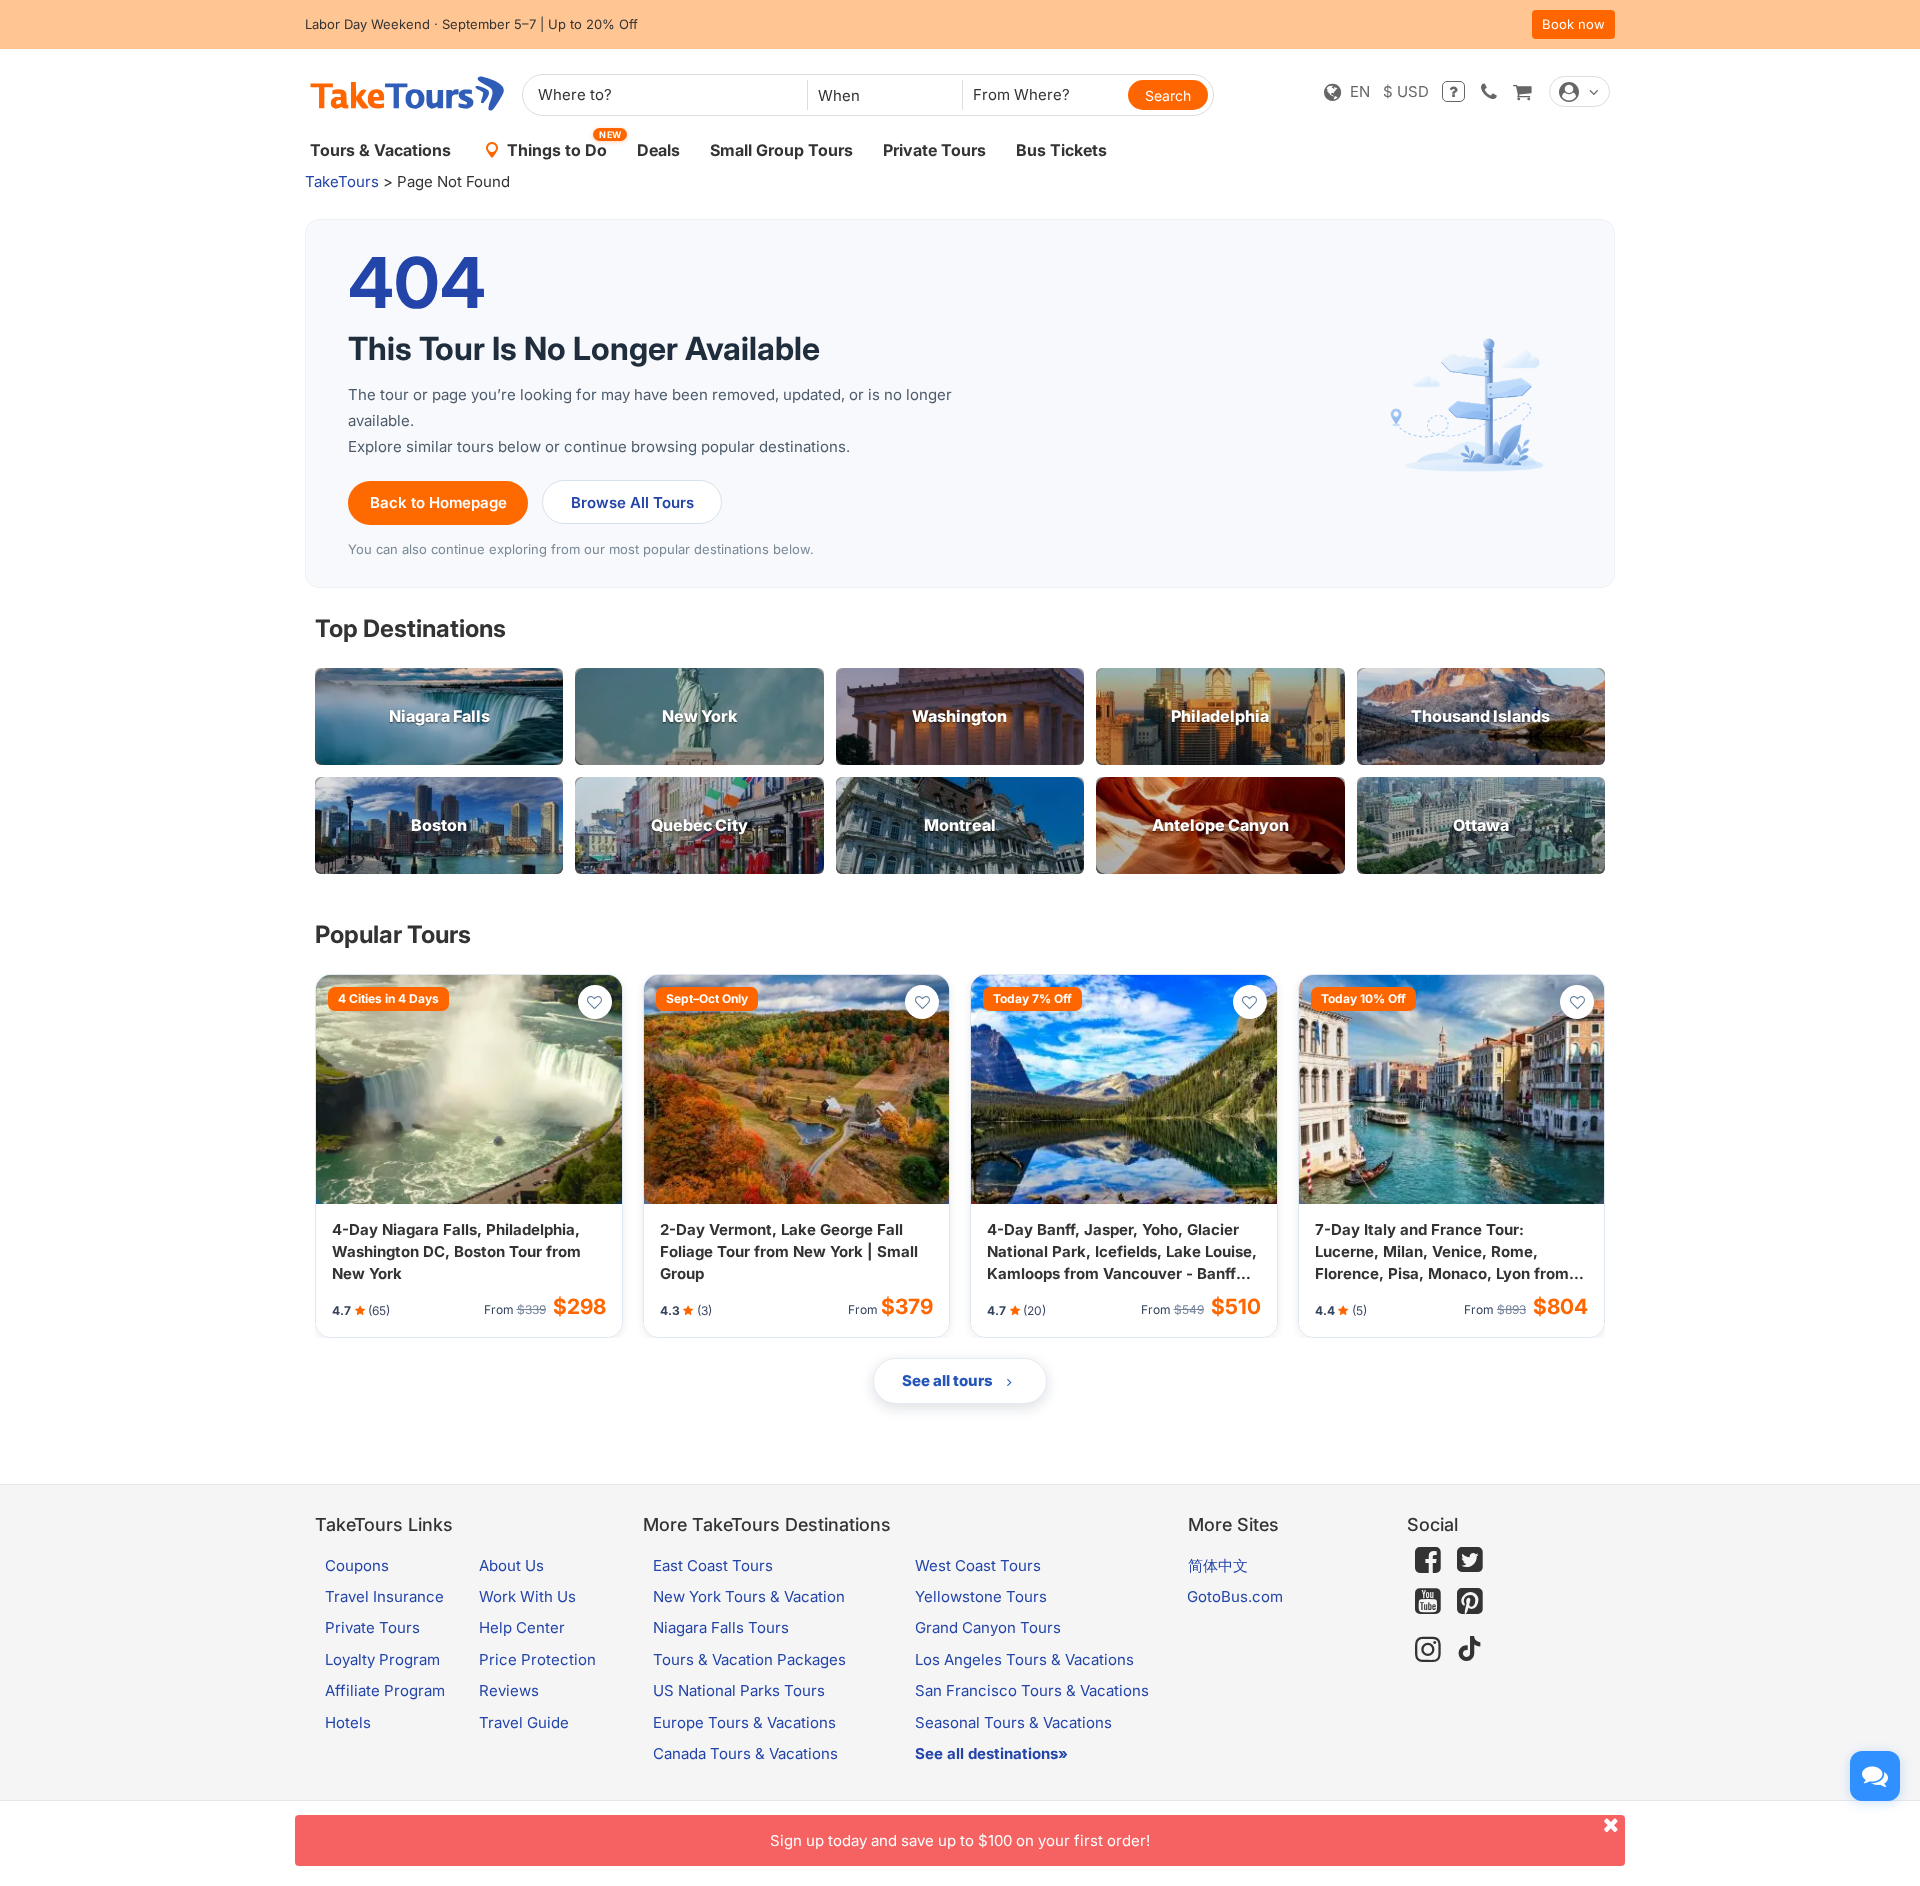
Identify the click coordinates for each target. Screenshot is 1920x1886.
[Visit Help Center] (1453, 91)
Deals (658, 150)
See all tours (949, 1380)
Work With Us (527, 1596)
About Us (511, 1565)
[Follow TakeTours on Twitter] (1470, 1560)
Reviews (509, 1690)
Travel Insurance (384, 1596)
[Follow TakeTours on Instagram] (1428, 1649)
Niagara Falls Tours (721, 1627)
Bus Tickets (1061, 150)
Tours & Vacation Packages (749, 1659)
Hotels (348, 1722)
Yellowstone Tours (981, 1596)
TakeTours (342, 181)
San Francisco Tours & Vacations (1032, 1690)
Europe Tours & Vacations (744, 1722)
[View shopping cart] (1522, 91)
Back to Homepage (438, 502)
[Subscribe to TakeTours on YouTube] (1428, 1602)
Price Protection (537, 1659)
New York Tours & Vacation (749, 1596)
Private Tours (934, 150)
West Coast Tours (978, 1565)
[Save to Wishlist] (595, 1002)
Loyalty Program (382, 1659)
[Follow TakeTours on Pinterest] (1470, 1601)
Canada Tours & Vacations (745, 1753)
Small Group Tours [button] (781, 150)
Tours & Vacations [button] (380, 150)
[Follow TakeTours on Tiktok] (1470, 1649)
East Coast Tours (713, 1565)
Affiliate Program (385, 1690)
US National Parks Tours (739, 1690)
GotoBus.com (1235, 1596)
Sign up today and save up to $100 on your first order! (960, 1840)
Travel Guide (524, 1722)
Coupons (357, 1565)
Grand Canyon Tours (988, 1627)
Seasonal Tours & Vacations (1013, 1722)
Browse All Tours (632, 502)
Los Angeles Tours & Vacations (1024, 1659)
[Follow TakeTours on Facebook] (1428, 1560)
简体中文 (1218, 1565)
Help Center (522, 1627)
